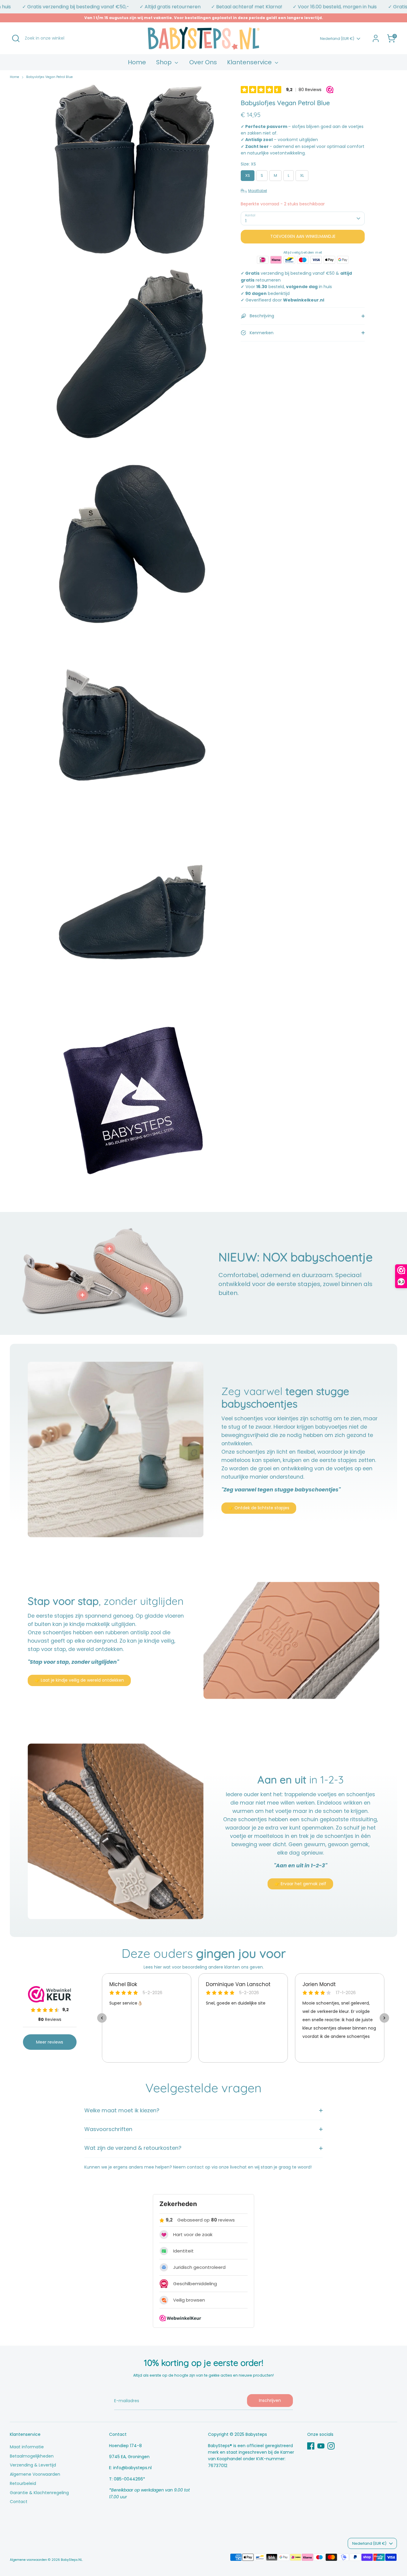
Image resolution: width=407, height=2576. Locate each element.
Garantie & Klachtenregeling (39, 2493)
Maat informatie (27, 2447)
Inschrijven (270, 2400)
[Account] (376, 38)
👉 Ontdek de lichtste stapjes (259, 1508)
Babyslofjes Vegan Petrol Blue (49, 77)
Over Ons (203, 62)
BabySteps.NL (72, 2560)
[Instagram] (331, 2446)
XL (302, 175)
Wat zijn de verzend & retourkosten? (133, 2148)
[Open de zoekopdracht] (16, 38)
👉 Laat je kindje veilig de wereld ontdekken (79, 1680)
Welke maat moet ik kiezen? (122, 2110)
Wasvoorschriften (108, 2129)
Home (137, 62)
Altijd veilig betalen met (303, 252)
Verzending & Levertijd (33, 2465)
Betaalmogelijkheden (32, 2456)
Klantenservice (250, 62)
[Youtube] (321, 2446)
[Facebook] (311, 2446)
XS (248, 175)
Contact (19, 2502)
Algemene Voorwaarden (35, 2474)
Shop (165, 62)
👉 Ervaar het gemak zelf (300, 1884)
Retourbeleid (23, 2483)
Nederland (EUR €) (337, 39)
